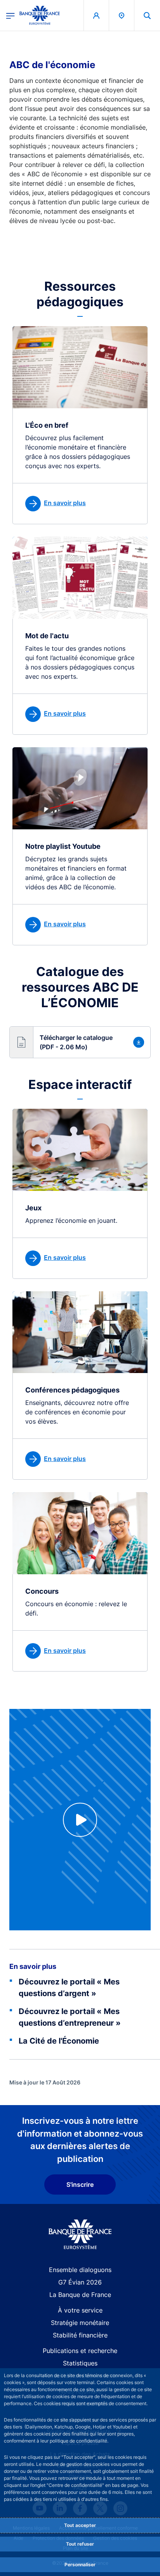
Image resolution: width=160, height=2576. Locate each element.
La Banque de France (80, 2295)
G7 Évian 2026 (80, 2282)
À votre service (80, 2310)
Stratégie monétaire (80, 2323)
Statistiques (80, 2363)
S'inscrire (80, 2184)
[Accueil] (80, 2234)
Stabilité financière (80, 2335)
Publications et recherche (80, 2351)
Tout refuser (80, 2544)
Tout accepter (80, 2525)
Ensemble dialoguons (80, 2270)
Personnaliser (80, 2565)
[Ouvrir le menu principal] (10, 15)
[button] (147, 15)
